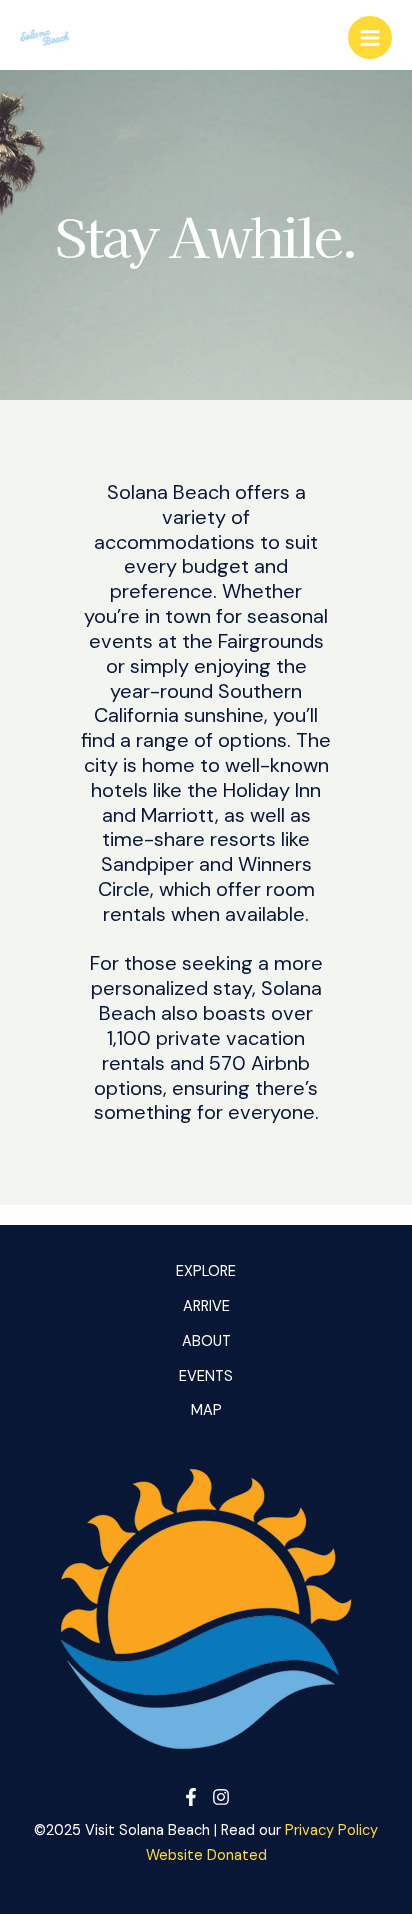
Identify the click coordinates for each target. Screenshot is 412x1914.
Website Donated (206, 1855)
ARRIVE (206, 1306)
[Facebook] (191, 1797)
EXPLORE (206, 1271)
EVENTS (206, 1376)
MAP (206, 1410)
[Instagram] (221, 1797)
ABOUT (206, 1341)
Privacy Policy (331, 1830)
